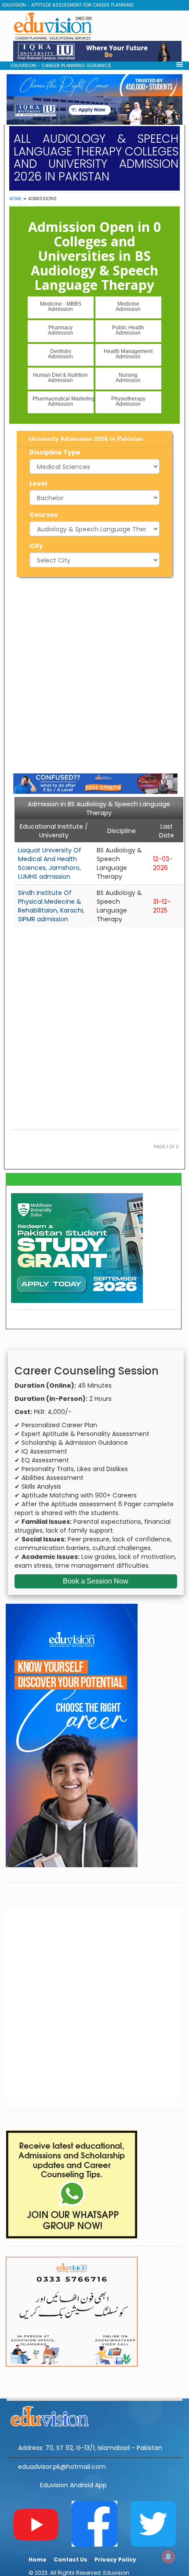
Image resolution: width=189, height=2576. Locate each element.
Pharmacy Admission (60, 330)
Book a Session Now (96, 1581)
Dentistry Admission (60, 354)
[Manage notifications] (168, 2557)
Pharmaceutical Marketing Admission (63, 401)
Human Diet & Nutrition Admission (60, 378)
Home (15, 199)
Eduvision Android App (73, 2485)
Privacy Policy (115, 2560)
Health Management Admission (128, 354)
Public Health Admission (128, 330)
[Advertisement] (94, 674)
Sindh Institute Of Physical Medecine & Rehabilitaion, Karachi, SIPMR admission (51, 906)
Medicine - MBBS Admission (61, 307)
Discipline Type (55, 452)
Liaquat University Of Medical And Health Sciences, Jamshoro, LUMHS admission (50, 863)
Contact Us (70, 2560)
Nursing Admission (128, 378)
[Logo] (94, 2415)
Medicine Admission (128, 307)
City (36, 546)
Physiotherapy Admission (128, 401)
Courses (44, 515)
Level (38, 483)
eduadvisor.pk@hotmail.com (62, 2467)
